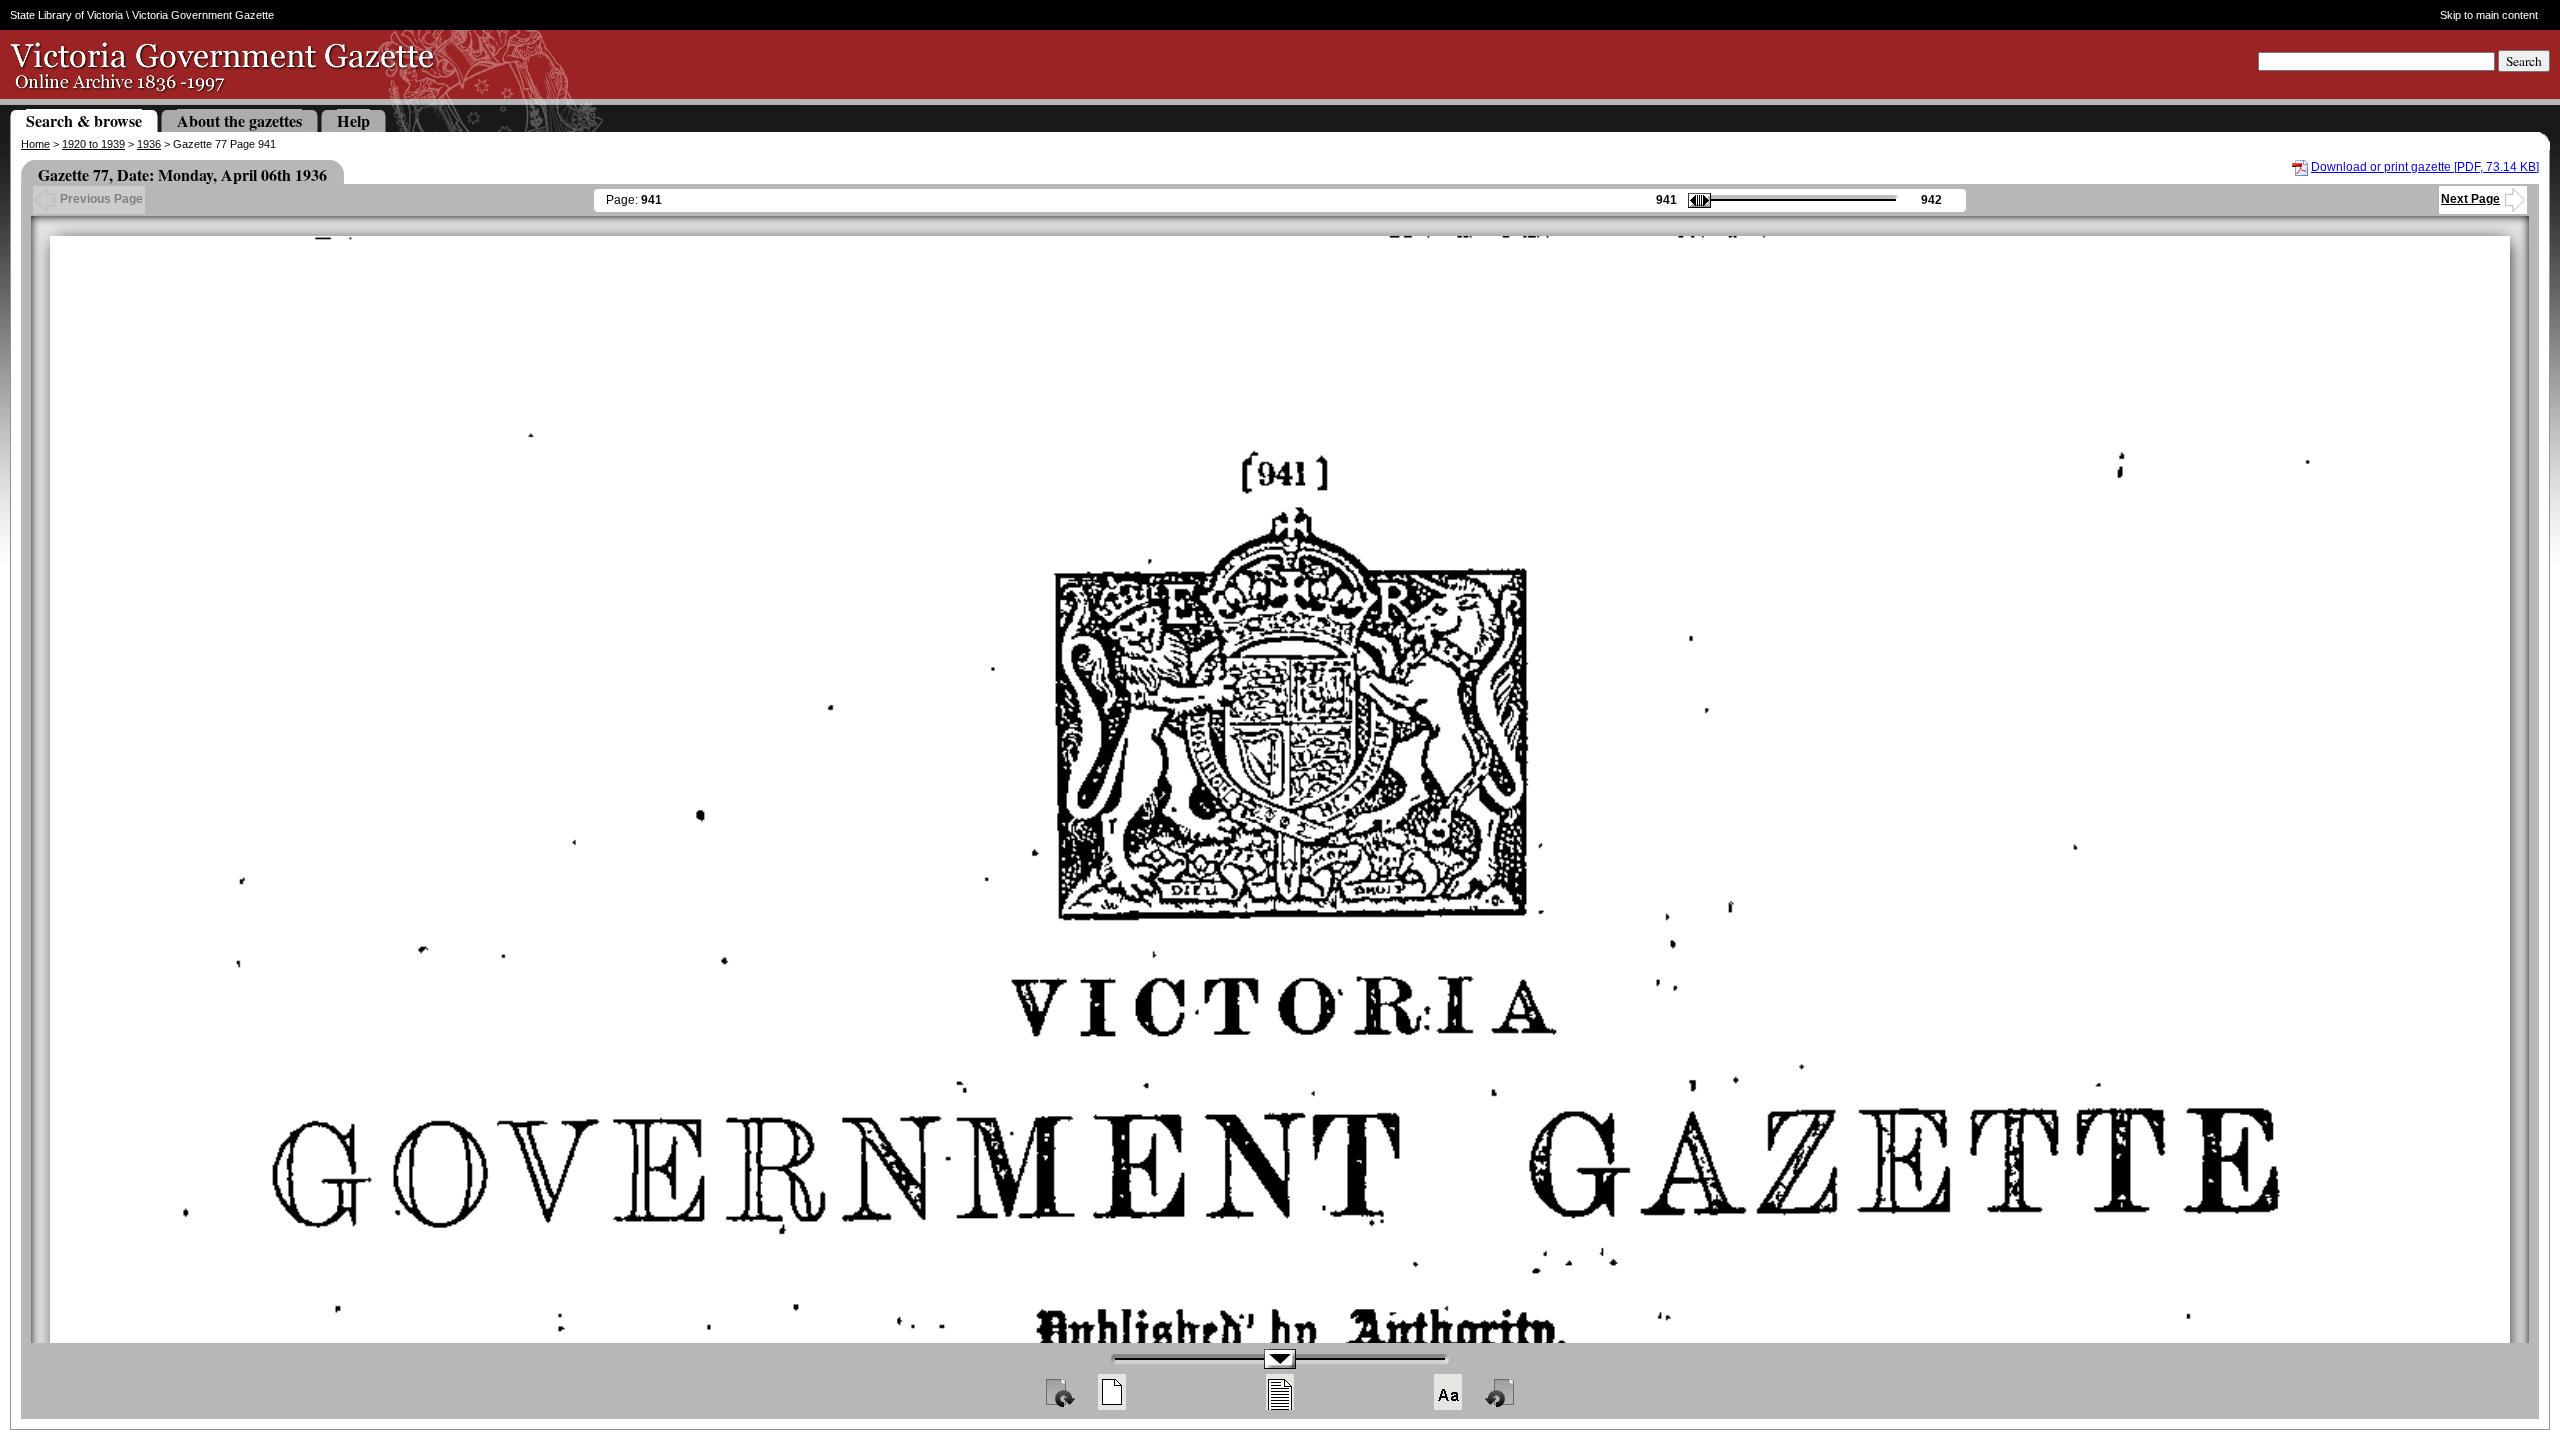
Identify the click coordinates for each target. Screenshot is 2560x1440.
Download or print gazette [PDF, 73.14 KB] (2425, 167)
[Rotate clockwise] (1059, 1392)
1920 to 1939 (93, 144)
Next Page (2470, 199)
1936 (149, 144)
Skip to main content (2488, 15)
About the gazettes (239, 120)
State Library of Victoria (66, 15)
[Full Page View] (1112, 1392)
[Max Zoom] (1448, 1392)
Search (2524, 61)
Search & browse (84, 120)
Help (353, 120)
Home (35, 144)
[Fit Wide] (1280, 1392)
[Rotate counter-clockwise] (1501, 1392)
